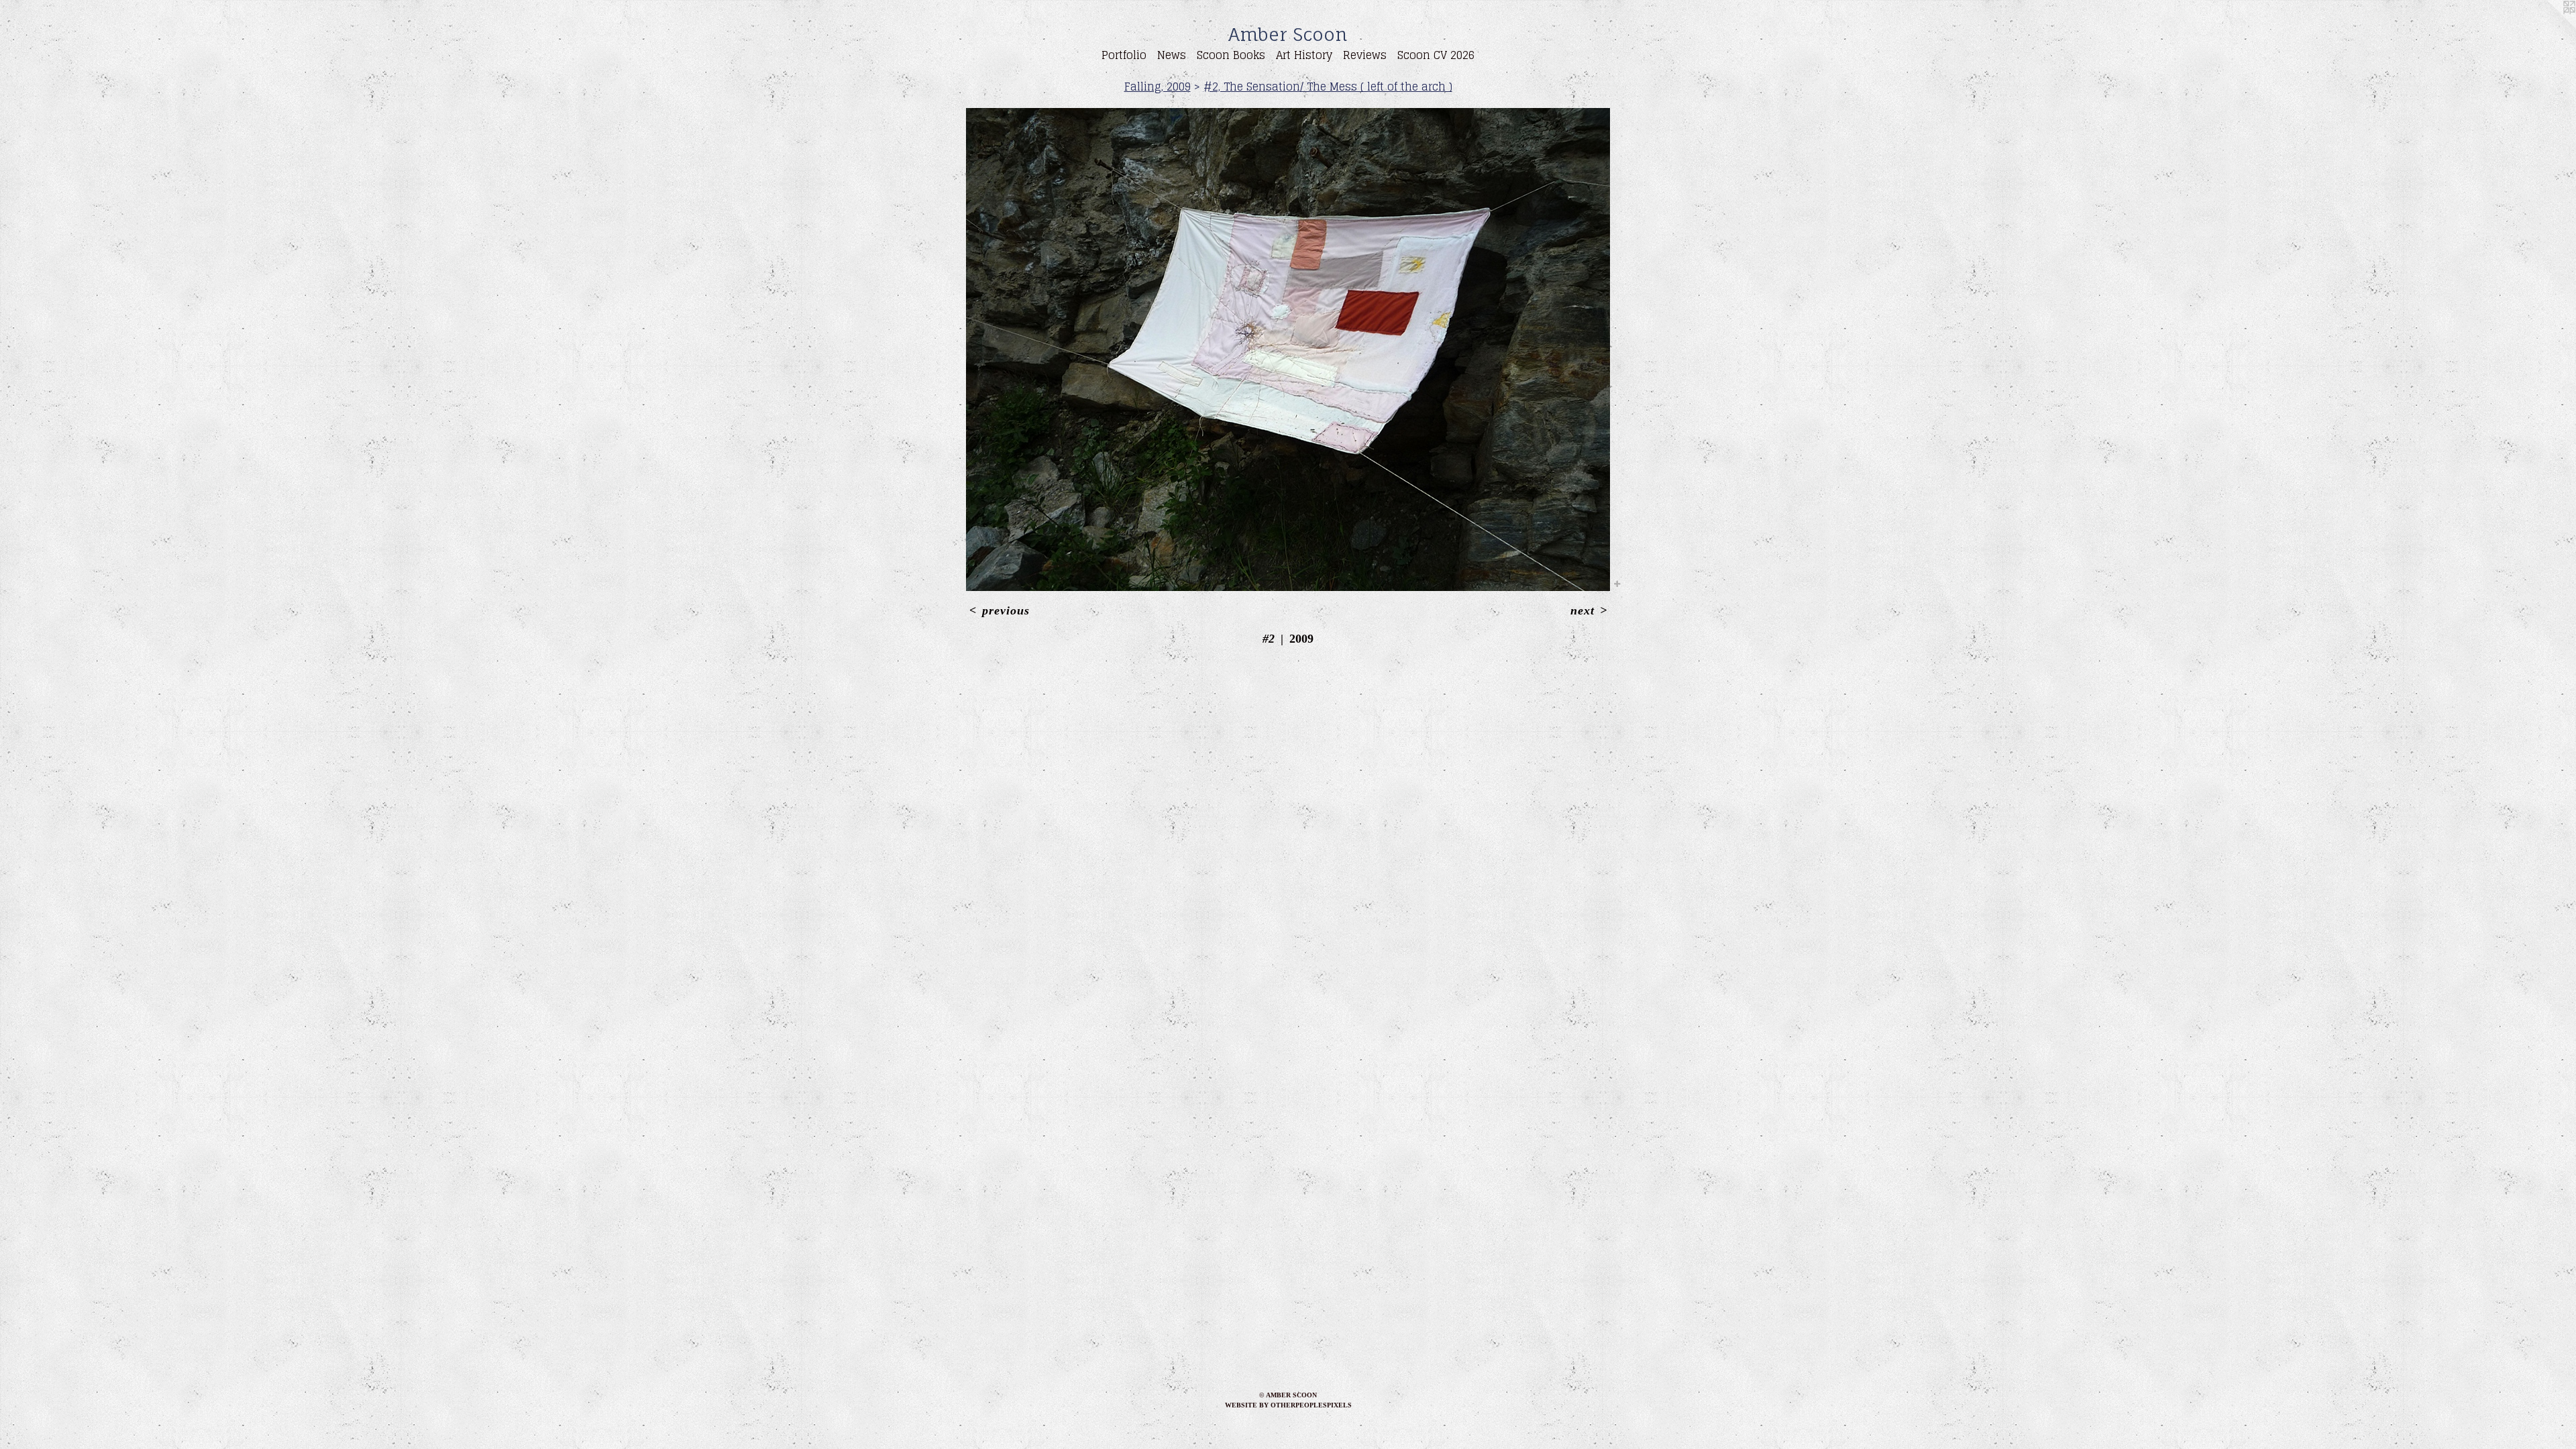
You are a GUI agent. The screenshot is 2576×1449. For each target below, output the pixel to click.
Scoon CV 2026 (1436, 55)
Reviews (1365, 55)
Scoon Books (1231, 55)
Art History (1304, 55)
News (1172, 55)
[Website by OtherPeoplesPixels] (2549, 27)
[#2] (1288, 350)
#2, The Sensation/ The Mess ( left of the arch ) (1328, 87)
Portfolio (1124, 55)
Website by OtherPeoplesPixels (1288, 1405)
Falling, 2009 (1158, 87)
